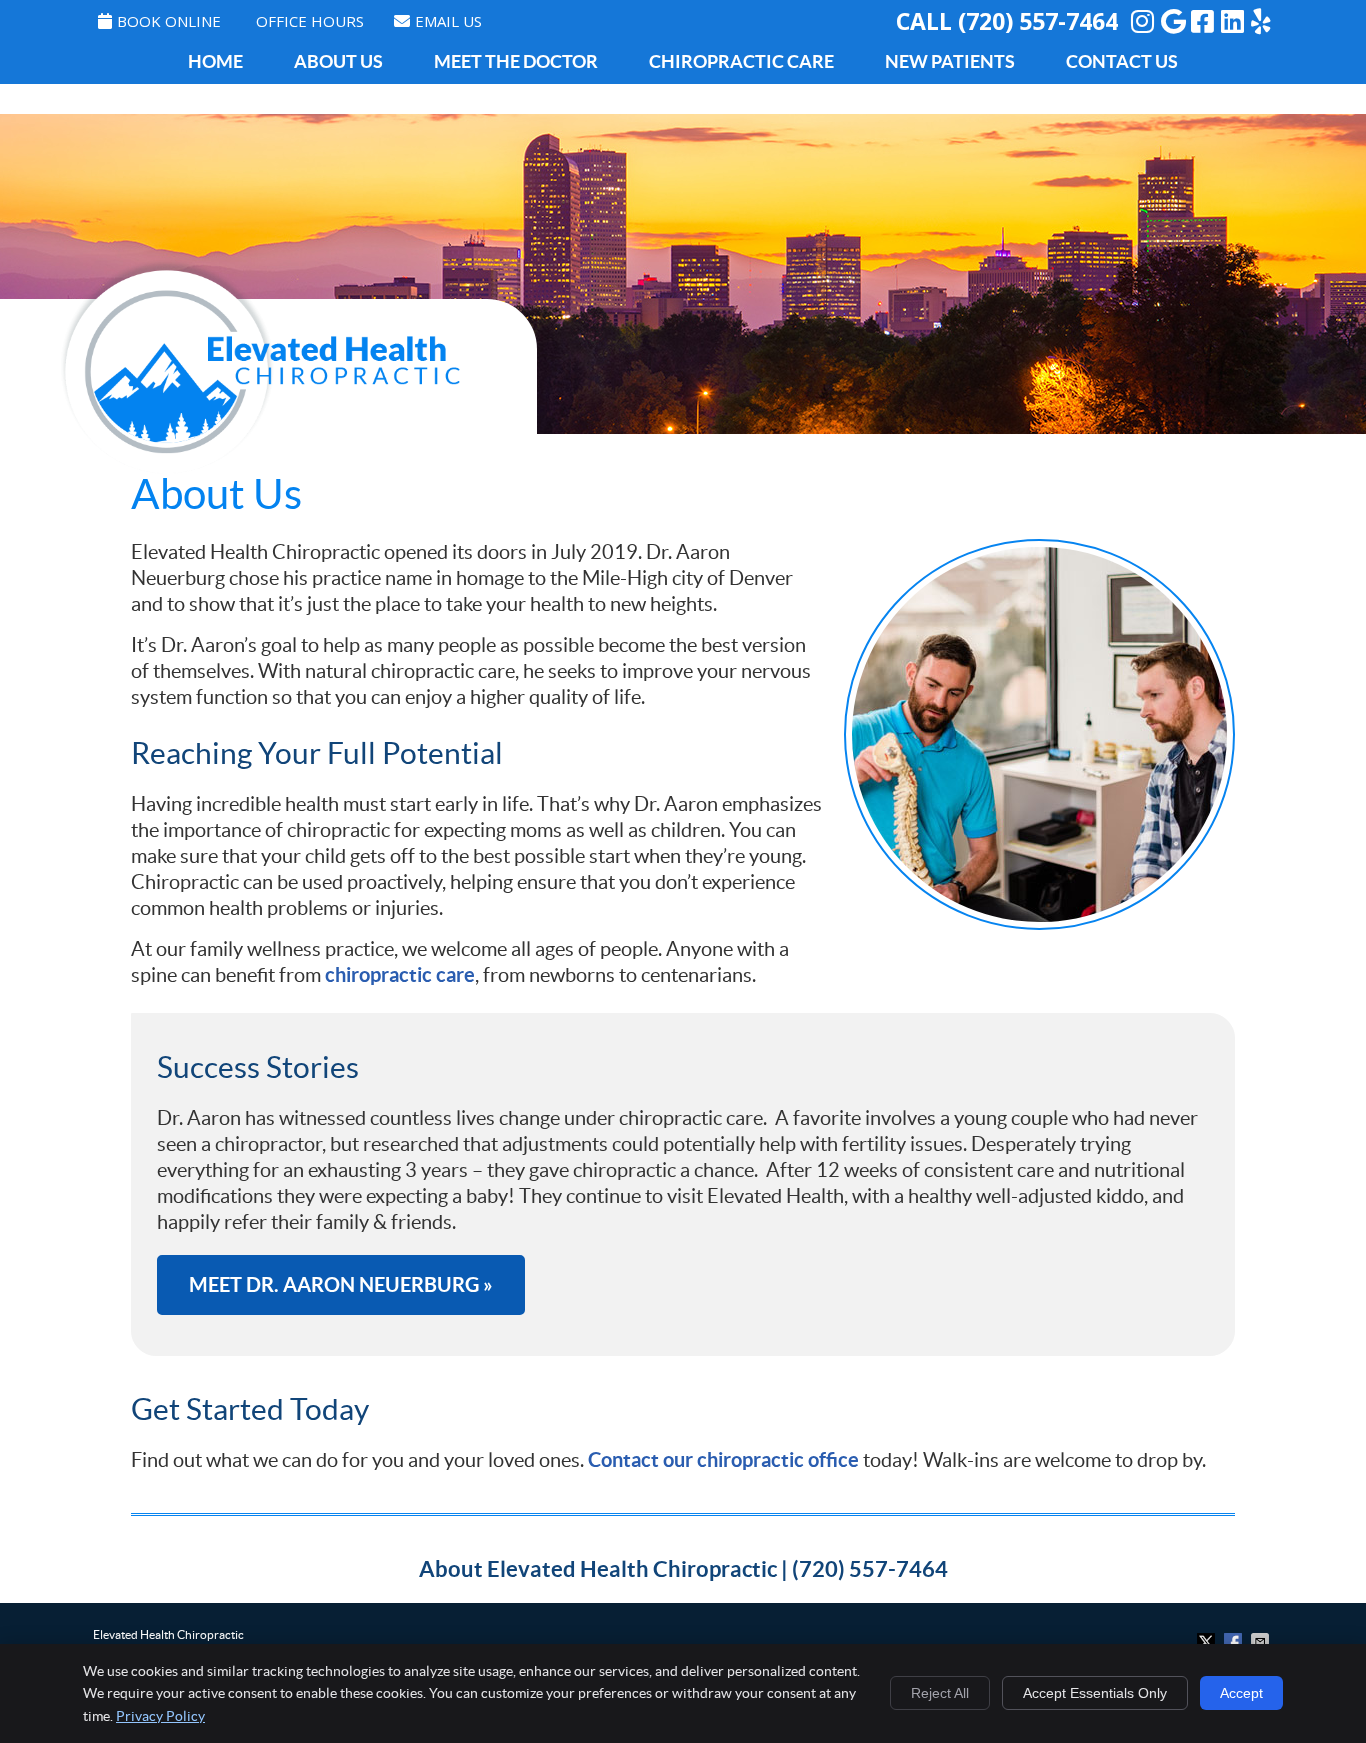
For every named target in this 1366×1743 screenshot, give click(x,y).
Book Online (169, 21)
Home (215, 61)
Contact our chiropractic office (723, 1459)
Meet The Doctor (516, 61)
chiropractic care (400, 974)
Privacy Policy (160, 1716)
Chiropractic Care (741, 61)
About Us (338, 61)
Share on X (1208, 1642)
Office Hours (310, 21)
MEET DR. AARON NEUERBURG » (341, 1284)
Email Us (448, 21)
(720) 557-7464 (1038, 21)
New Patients (950, 61)
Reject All (940, 1693)
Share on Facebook (1235, 1642)
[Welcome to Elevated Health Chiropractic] (260, 467)
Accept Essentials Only (1095, 1693)
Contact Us (1122, 61)
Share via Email (1262, 1642)
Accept (1241, 1693)
